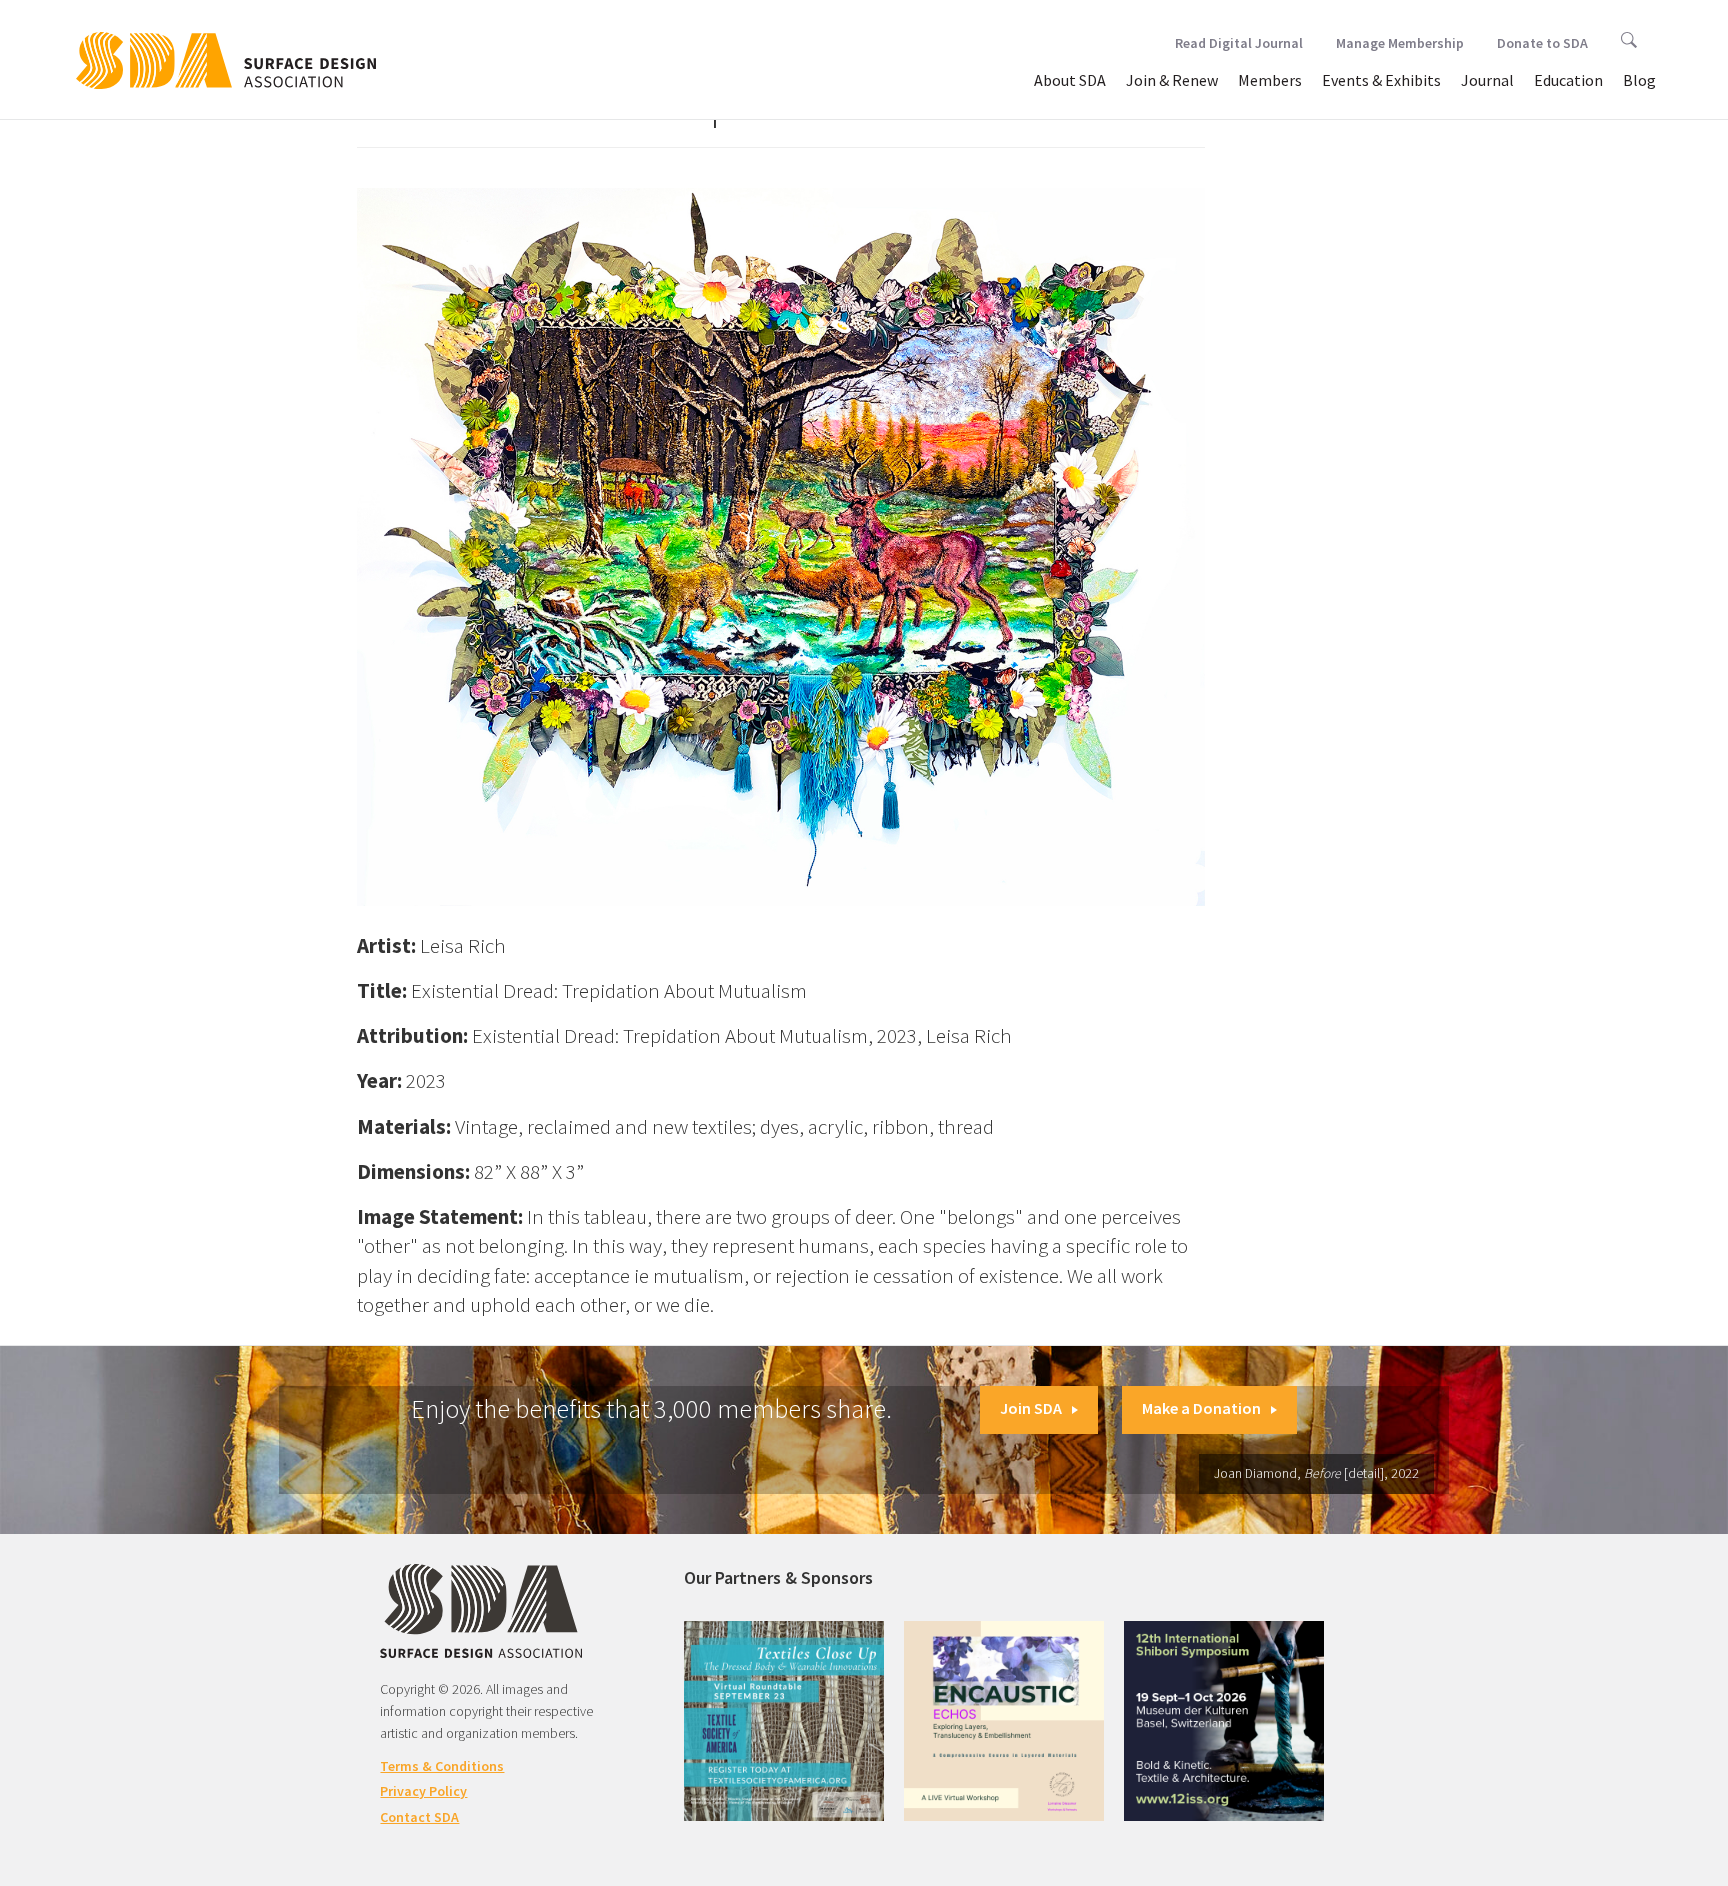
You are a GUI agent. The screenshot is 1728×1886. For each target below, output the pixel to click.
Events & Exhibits (1381, 80)
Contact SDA (419, 1817)
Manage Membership (1400, 43)
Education (1568, 80)
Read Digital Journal (1239, 43)
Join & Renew (1172, 80)
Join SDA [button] (1031, 1408)
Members (1270, 80)
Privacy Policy (423, 1791)
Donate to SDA (1542, 43)
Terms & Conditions (442, 1766)
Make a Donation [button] (1201, 1408)
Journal (1487, 80)
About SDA (1070, 80)
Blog (1639, 80)
